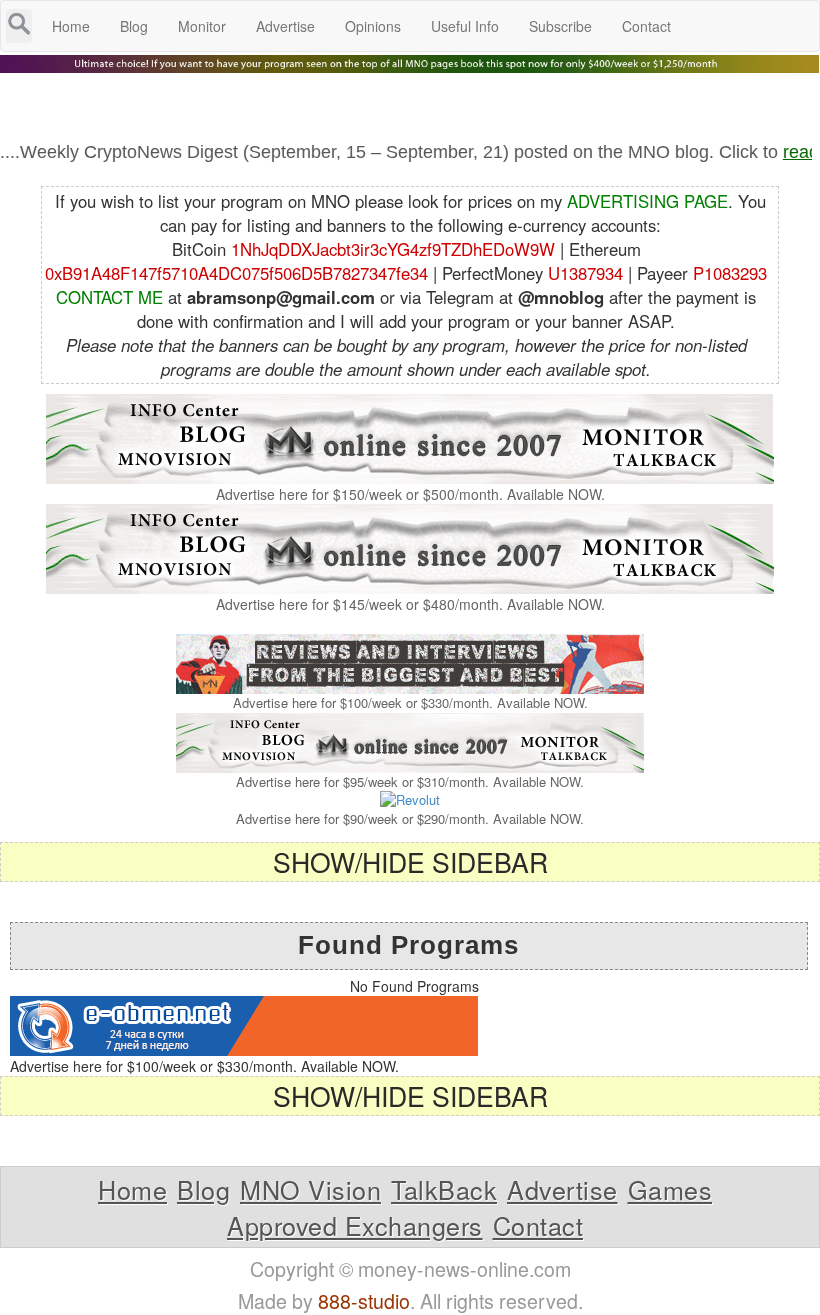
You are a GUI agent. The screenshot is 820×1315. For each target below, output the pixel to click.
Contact (538, 1225)
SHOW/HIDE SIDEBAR (410, 861)
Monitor (202, 26)
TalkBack (444, 1189)
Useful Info (465, 26)
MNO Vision (310, 1189)
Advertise (562, 1189)
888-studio (364, 1300)
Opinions (373, 26)
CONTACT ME (109, 297)
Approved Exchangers (355, 1225)
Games (670, 1189)
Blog (203, 1189)
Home (132, 1189)
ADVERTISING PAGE (647, 201)
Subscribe (560, 26)
